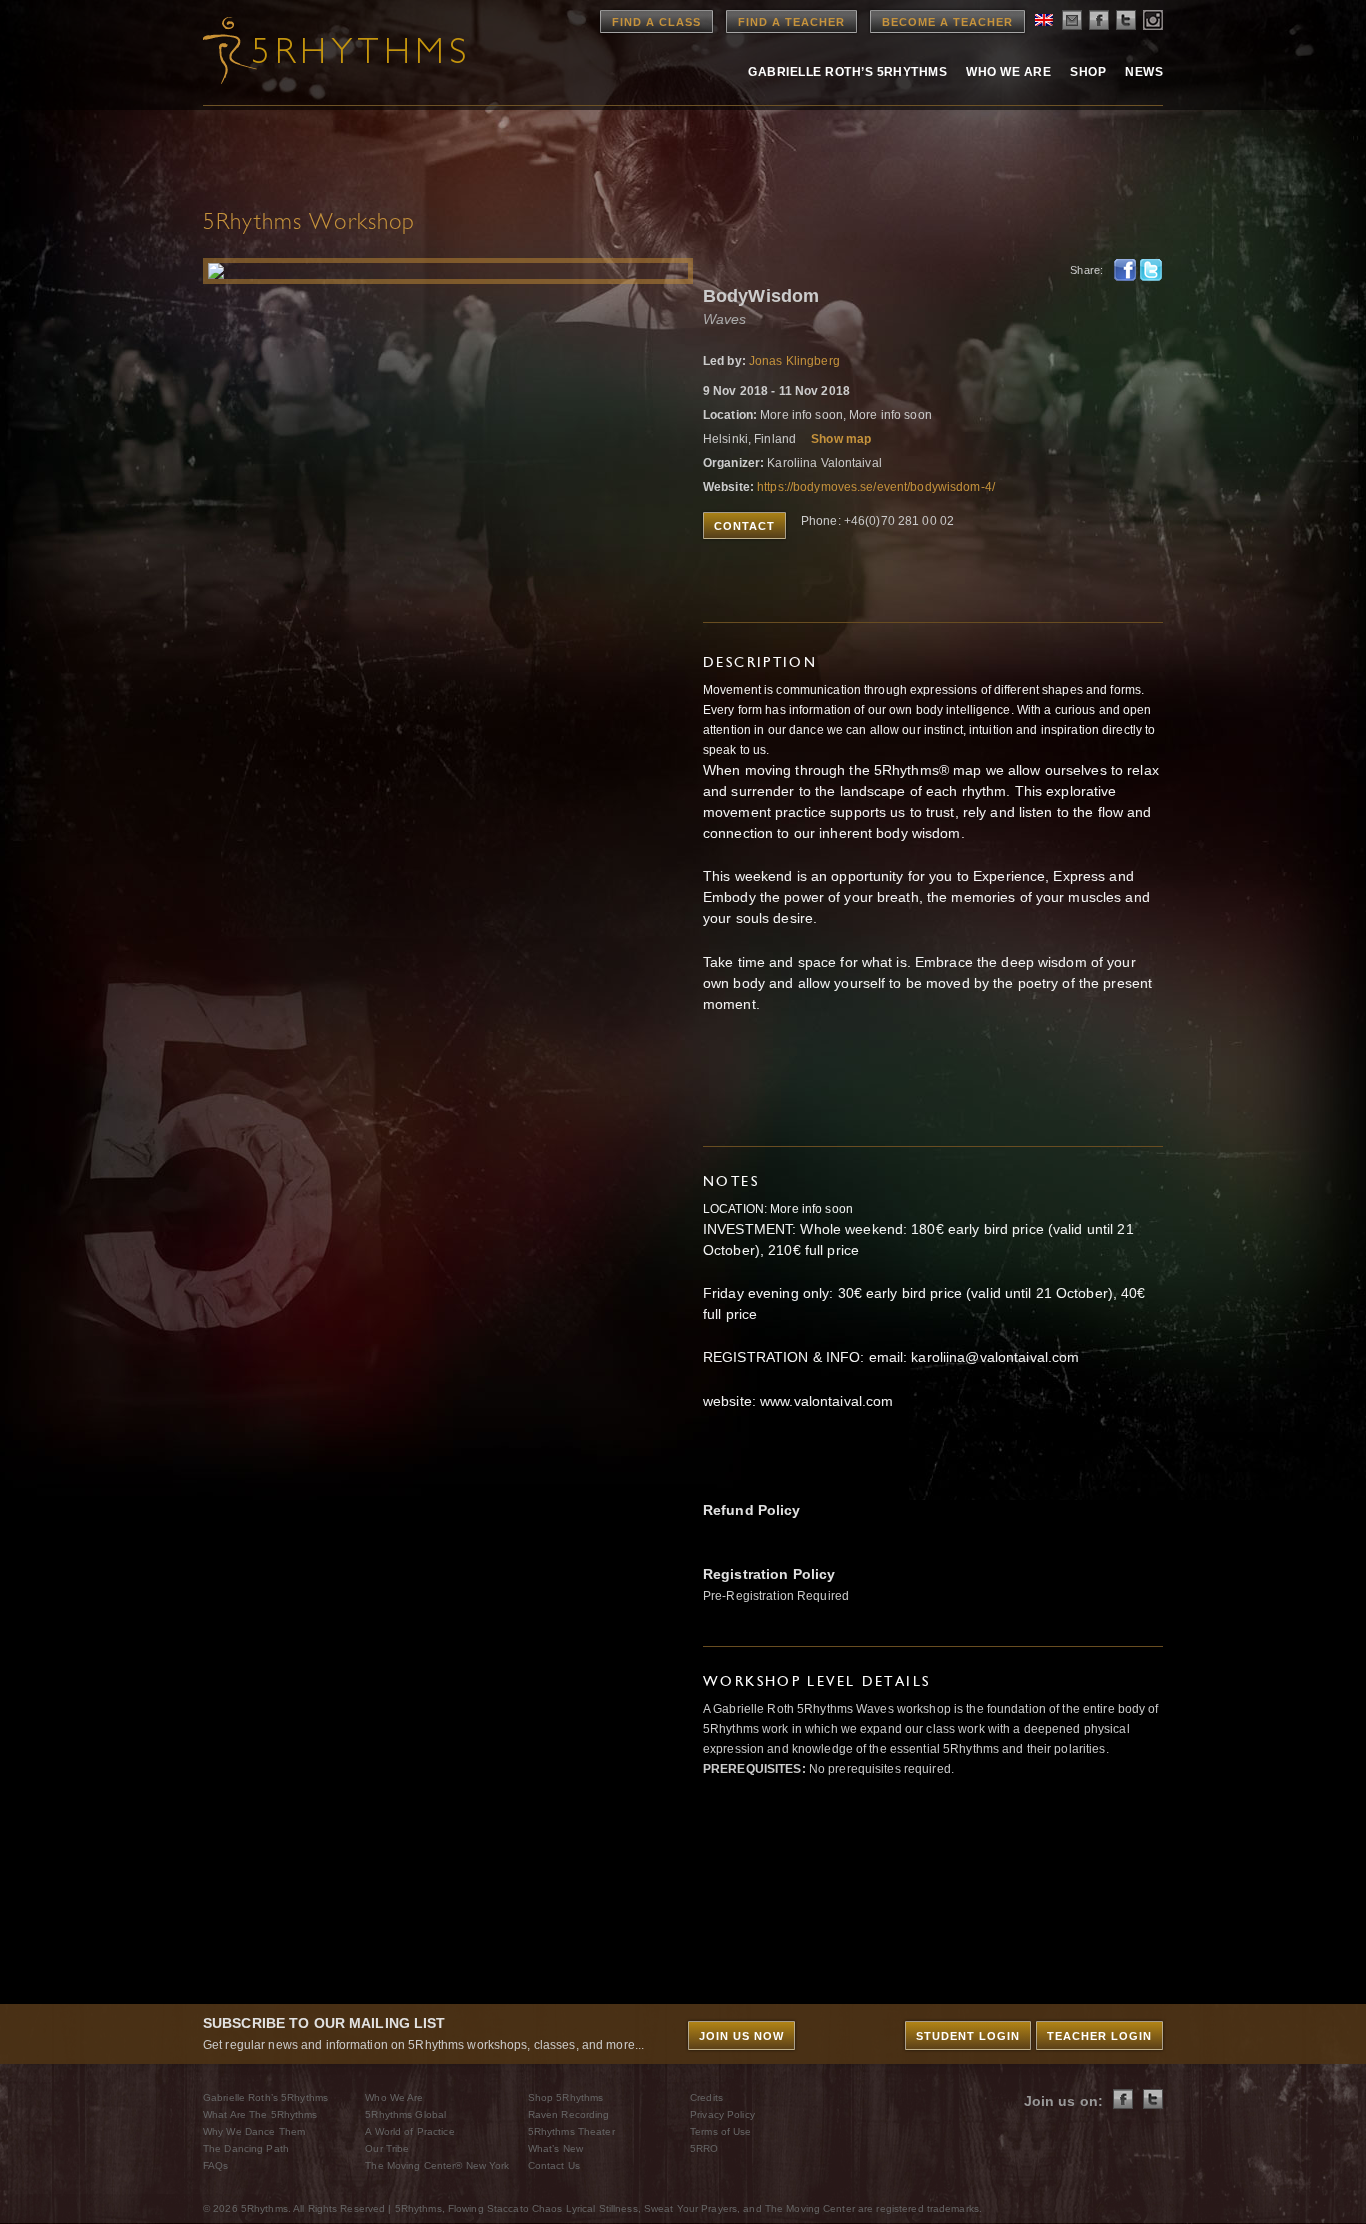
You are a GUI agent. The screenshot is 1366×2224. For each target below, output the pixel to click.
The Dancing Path (246, 2148)
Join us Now (741, 2036)
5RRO (704, 2148)
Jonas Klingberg (794, 361)
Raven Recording (569, 2114)
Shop (1088, 72)
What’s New (555, 2148)
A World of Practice (409, 2131)
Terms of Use (720, 2131)
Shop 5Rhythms (566, 2097)
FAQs (215, 2165)
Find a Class (656, 22)
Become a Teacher (947, 22)
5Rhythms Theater (571, 2131)
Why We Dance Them (254, 2131)
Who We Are (1008, 72)
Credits (706, 2097)
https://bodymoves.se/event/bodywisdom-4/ (876, 487)
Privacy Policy (722, 2114)
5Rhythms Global (405, 2114)
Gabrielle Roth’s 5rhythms (847, 72)
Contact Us (554, 2165)
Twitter (1151, 270)
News (1144, 72)
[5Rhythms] (313, 50)
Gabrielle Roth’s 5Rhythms (265, 2097)
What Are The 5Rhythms (260, 2114)
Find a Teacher (791, 22)
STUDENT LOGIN (968, 2036)
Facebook (1125, 270)
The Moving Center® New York (437, 2165)
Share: (1086, 270)
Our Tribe (387, 2148)
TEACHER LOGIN (1099, 2036)
